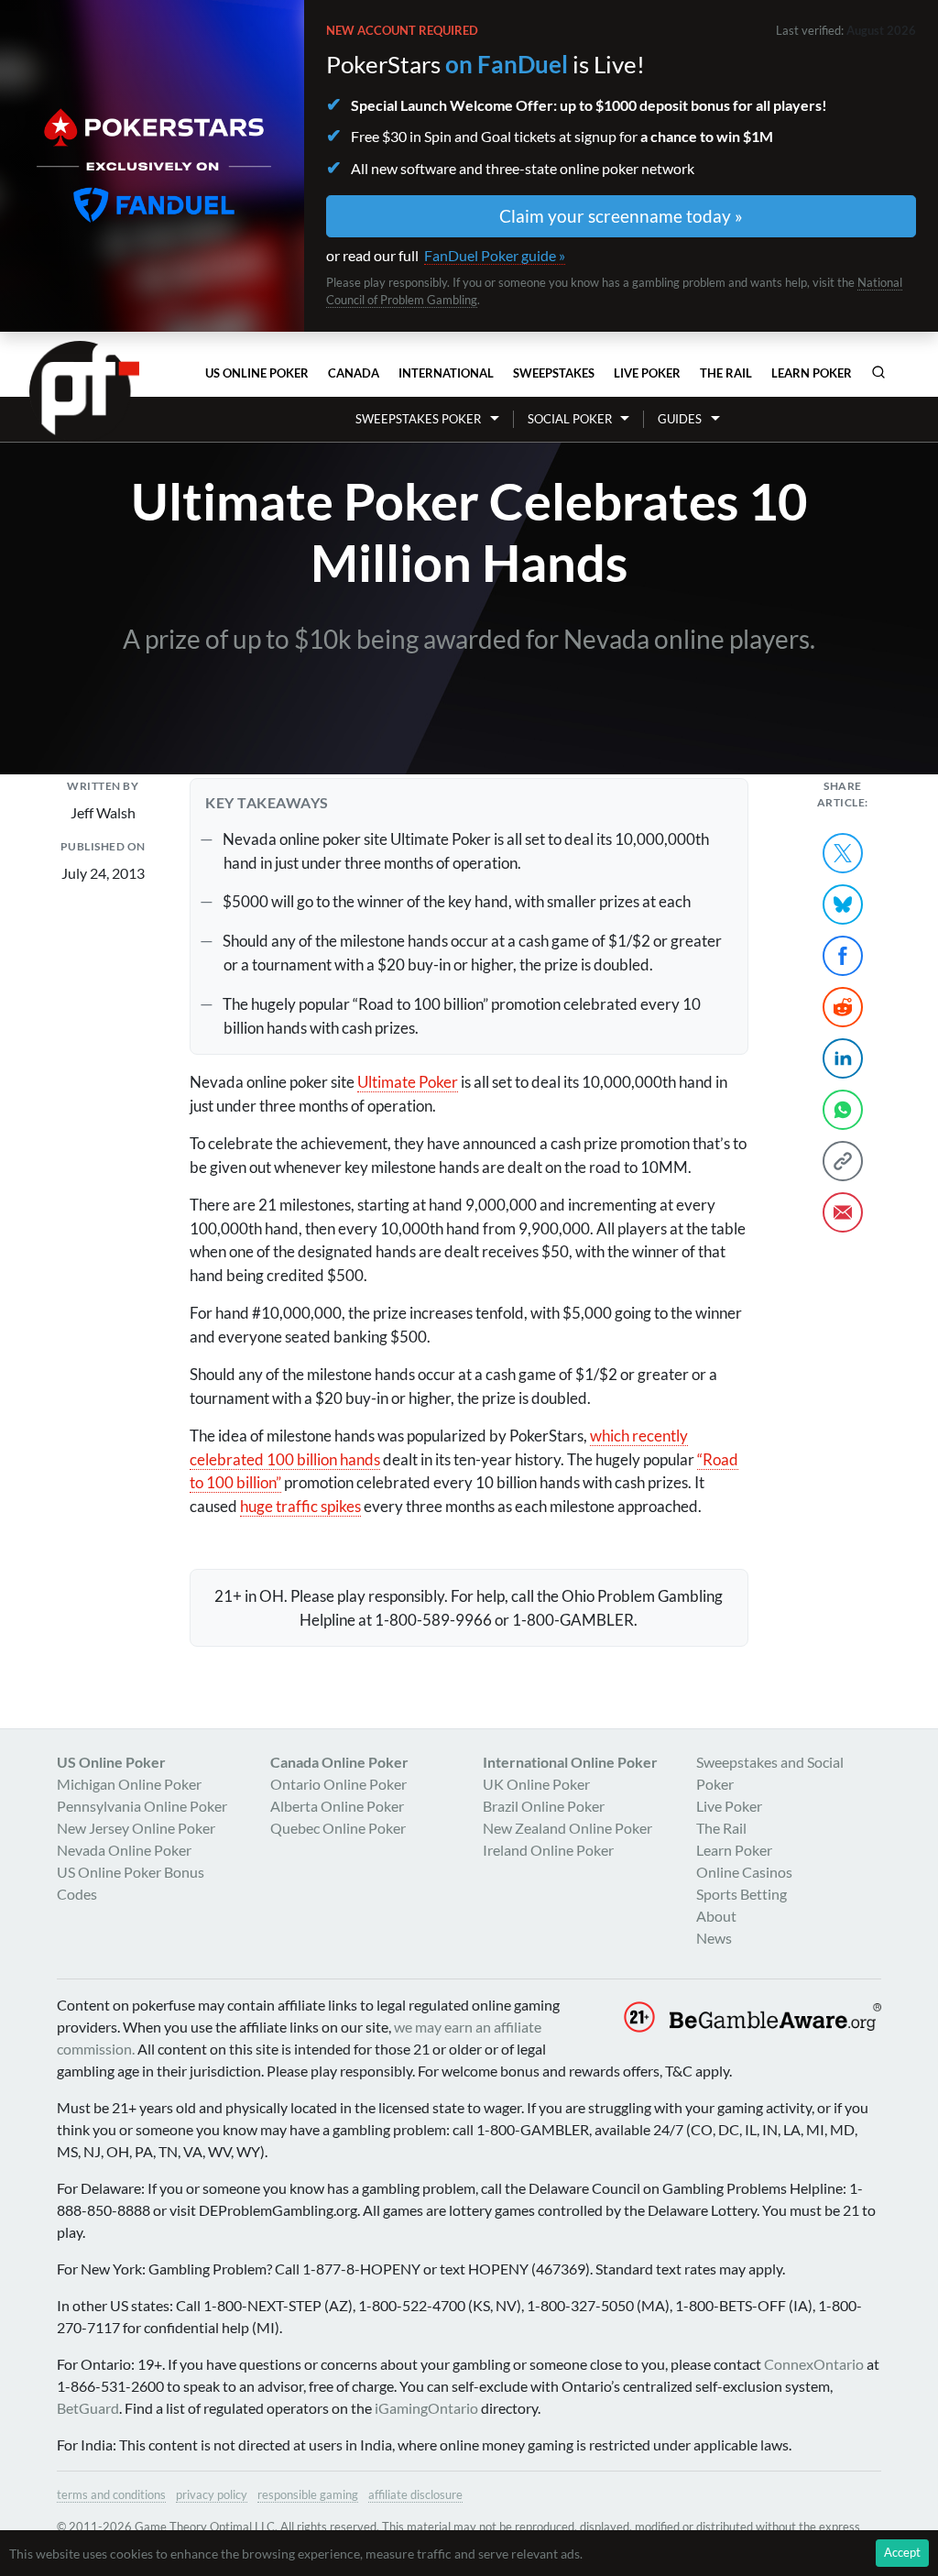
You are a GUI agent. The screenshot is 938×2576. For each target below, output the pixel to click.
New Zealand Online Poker (567, 1828)
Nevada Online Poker (124, 1850)
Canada (354, 373)
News (714, 1938)
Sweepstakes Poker (418, 419)
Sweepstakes (554, 373)
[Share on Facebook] (843, 956)
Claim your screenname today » (621, 216)
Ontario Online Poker (338, 1784)
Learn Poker (812, 373)
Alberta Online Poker (337, 1806)
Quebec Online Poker (338, 1828)
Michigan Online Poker (129, 1784)
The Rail (726, 373)
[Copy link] (843, 1161)
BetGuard (88, 2408)
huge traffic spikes (300, 1506)
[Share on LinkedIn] (843, 1058)
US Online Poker (257, 373)
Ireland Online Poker (548, 1850)
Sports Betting (742, 1894)
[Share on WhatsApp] (843, 1110)
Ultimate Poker (408, 1082)
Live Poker (647, 373)
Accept (902, 2552)
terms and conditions (111, 2494)
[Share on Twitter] (843, 853)
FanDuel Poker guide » (495, 255)
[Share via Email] (843, 1212)
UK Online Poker (536, 1784)
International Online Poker (570, 1762)
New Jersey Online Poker (136, 1828)
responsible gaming (308, 2494)
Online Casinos (744, 1872)
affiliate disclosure (415, 2494)
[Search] (878, 372)
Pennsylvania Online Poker (142, 1806)
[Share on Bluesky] (843, 904)
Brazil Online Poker (544, 1806)
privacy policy (212, 2494)
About (716, 1916)
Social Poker (570, 419)
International (446, 373)
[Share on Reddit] (843, 1007)
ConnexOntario (814, 2364)
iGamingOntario (426, 2408)
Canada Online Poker (339, 1762)
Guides (680, 419)
